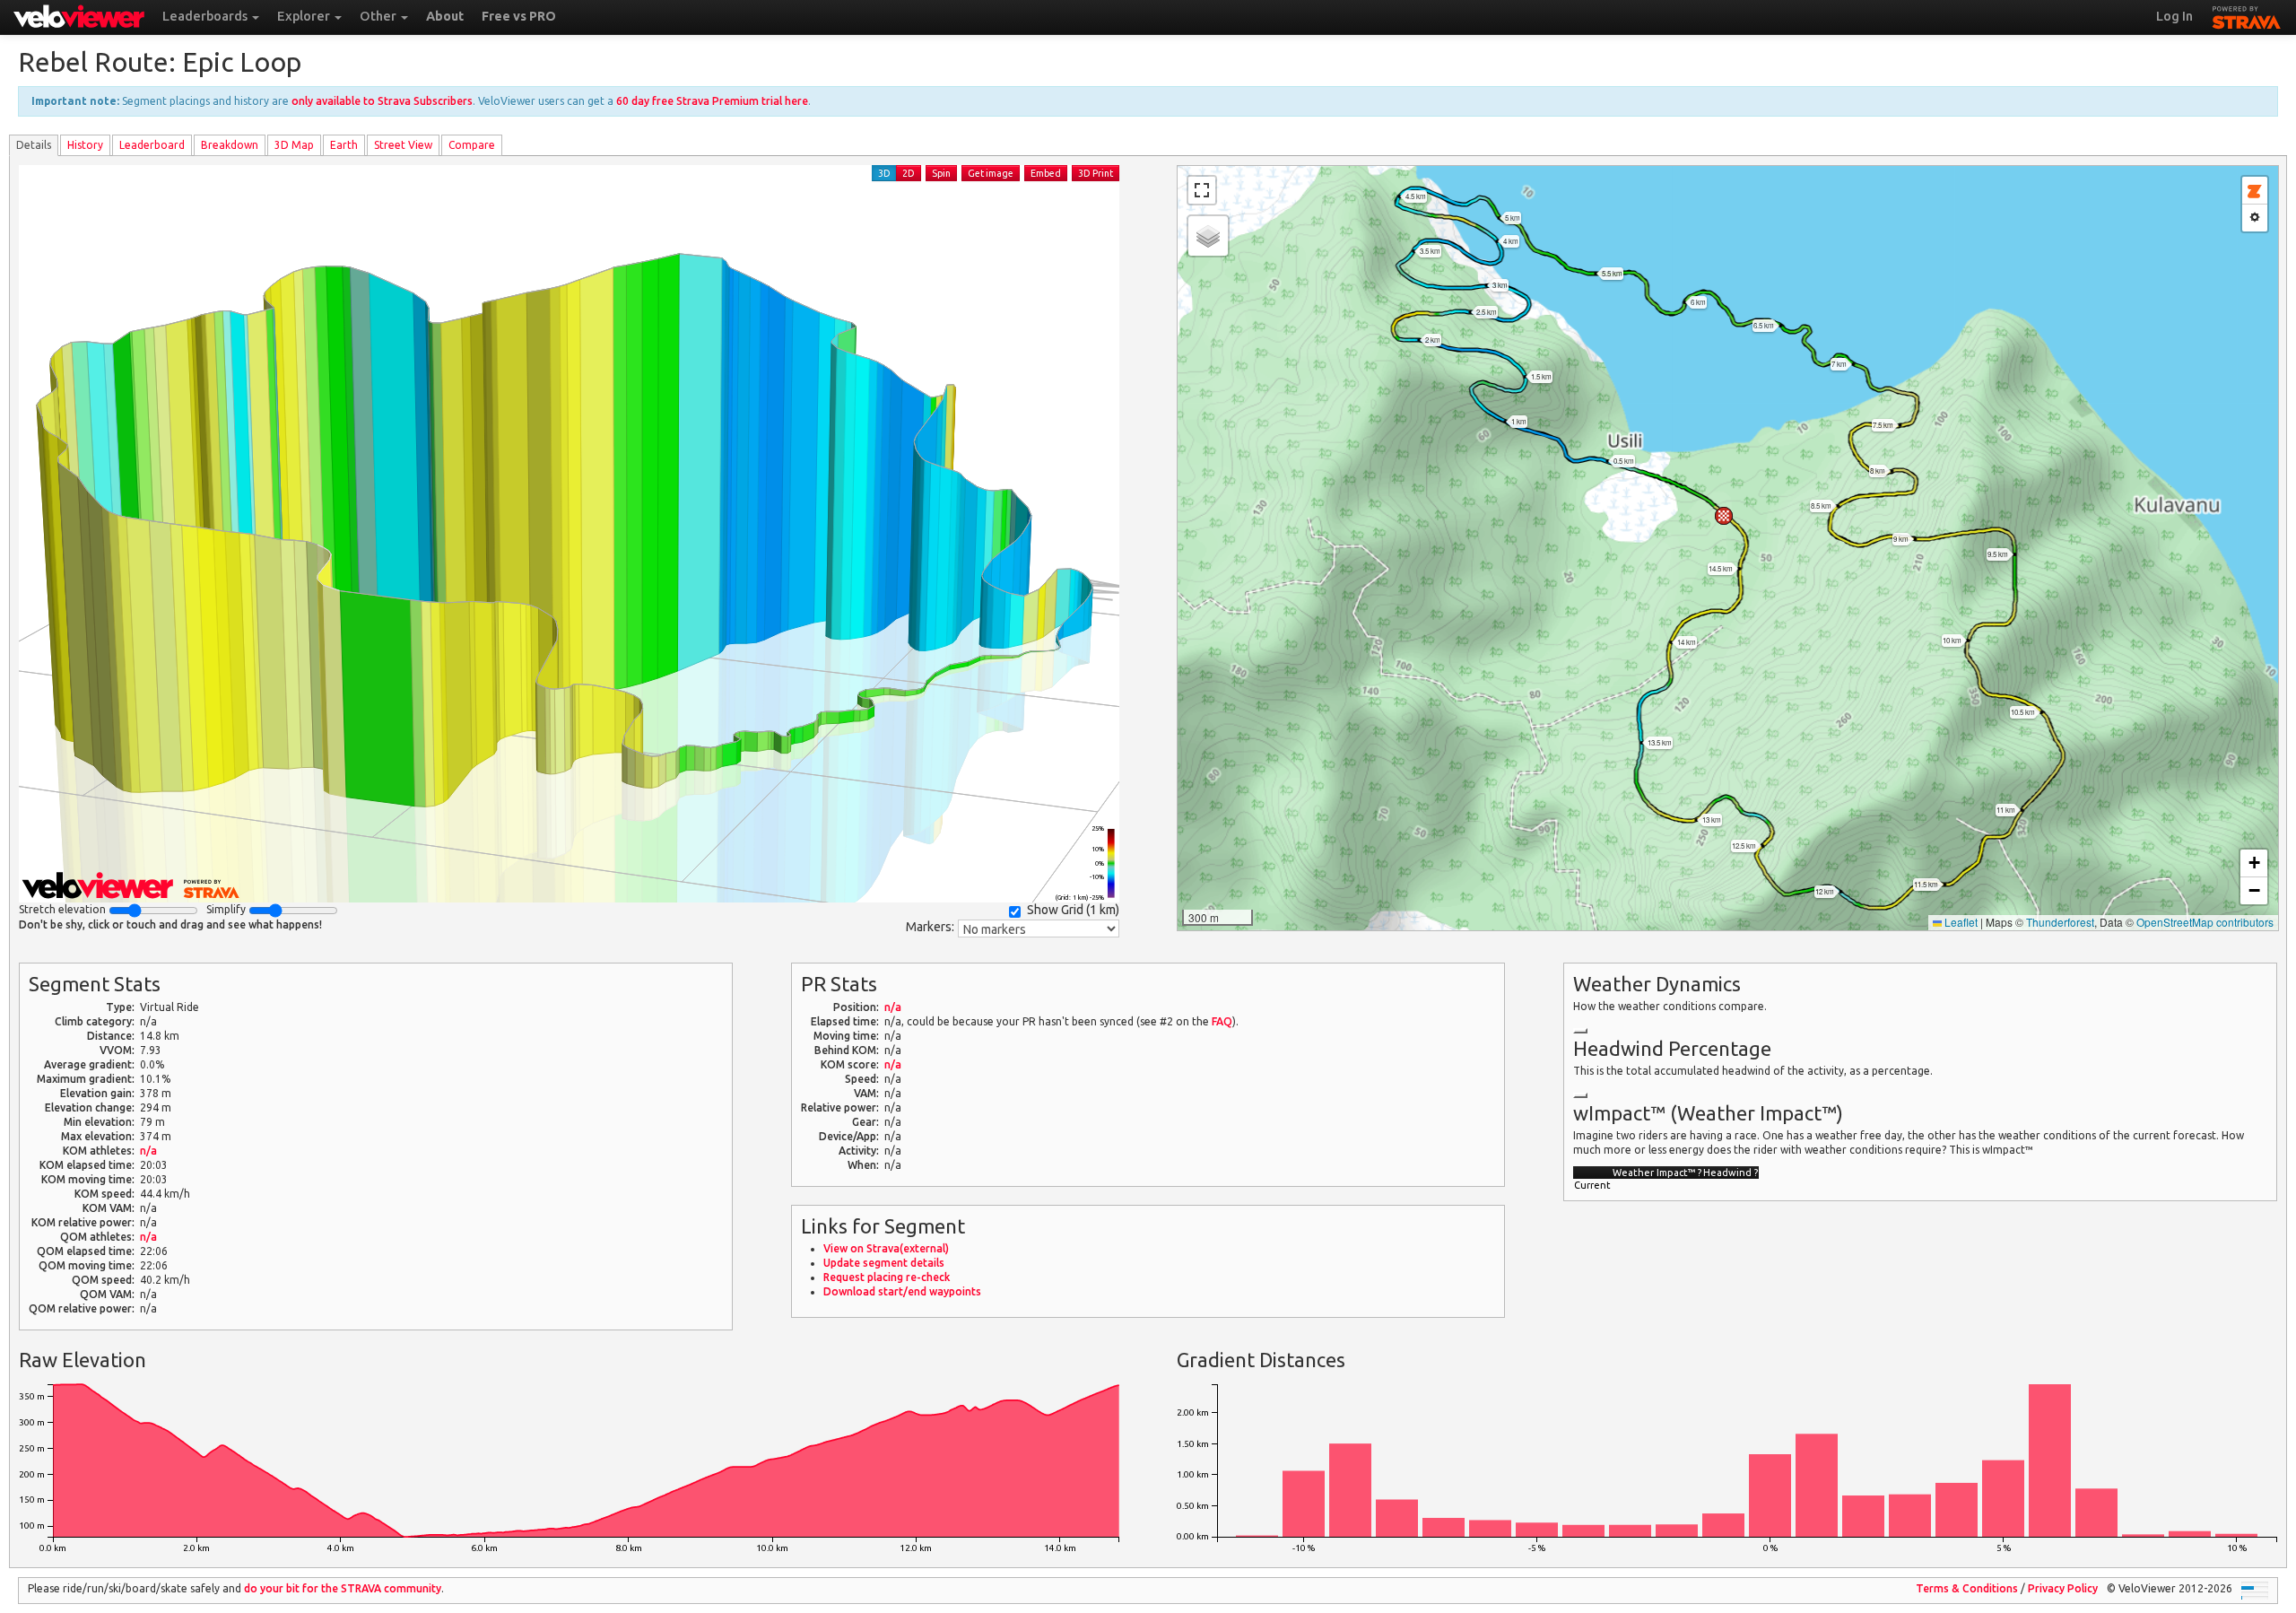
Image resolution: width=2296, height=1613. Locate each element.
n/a (148, 1151)
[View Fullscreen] (1202, 190)
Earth (344, 145)
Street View (403, 145)
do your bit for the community (343, 1588)
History (85, 145)
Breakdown (230, 145)
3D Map (294, 145)
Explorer (305, 16)
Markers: (930, 927)
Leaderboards (206, 16)
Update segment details (884, 1263)
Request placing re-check (887, 1277)
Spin (941, 173)
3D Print (1096, 173)
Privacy (2063, 1588)
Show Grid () (1073, 910)
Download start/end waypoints (902, 1291)
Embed (1046, 173)
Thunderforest (2060, 922)
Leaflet (1960, 922)
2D (909, 173)
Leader (152, 145)
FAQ (1222, 1021)
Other (379, 16)
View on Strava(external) (886, 1248)
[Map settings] (2255, 218)
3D (884, 173)
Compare (472, 145)
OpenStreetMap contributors (2205, 922)
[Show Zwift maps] (2255, 191)
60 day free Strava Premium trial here (712, 101)
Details (34, 145)
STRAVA (2247, 15)
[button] (1724, 516)
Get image (991, 173)
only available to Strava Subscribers (382, 101)
